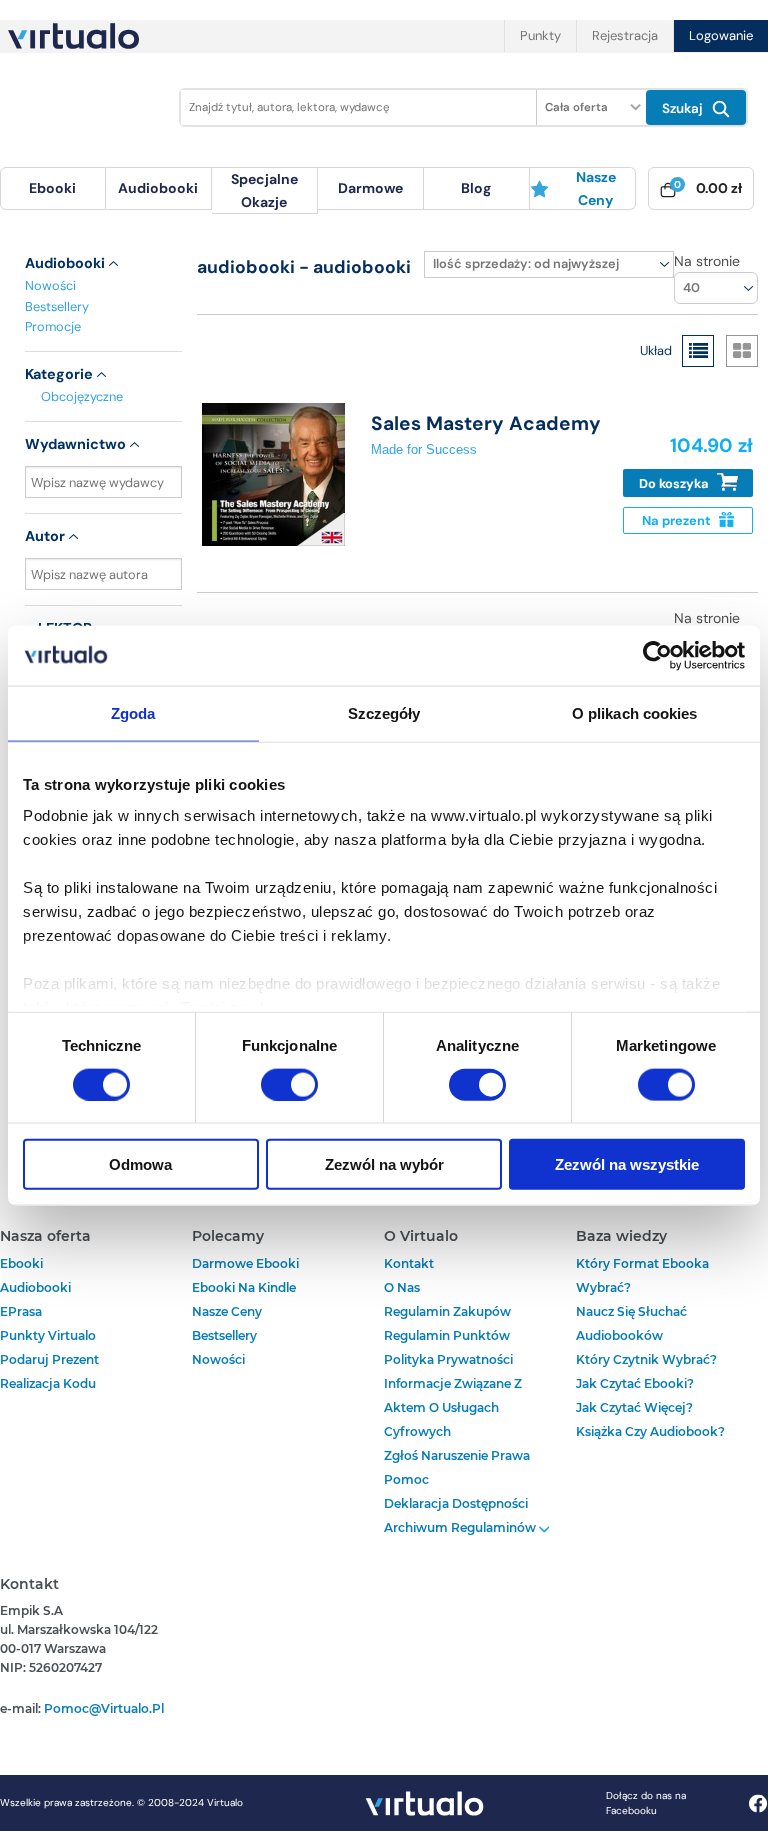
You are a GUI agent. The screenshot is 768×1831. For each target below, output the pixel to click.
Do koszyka (675, 483)
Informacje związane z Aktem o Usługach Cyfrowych (453, 1407)
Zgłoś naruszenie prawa (457, 1455)
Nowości (50, 285)
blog (476, 188)
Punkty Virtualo (48, 1335)
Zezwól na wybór (384, 1164)
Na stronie (707, 261)
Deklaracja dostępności (456, 1503)
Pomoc (406, 1479)
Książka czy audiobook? (650, 1431)
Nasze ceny (596, 188)
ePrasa (21, 1311)
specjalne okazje (264, 190)
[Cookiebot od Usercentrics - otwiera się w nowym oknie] (657, 655)
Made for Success (424, 449)
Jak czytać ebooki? (635, 1383)
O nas (402, 1287)
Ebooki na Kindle (244, 1287)
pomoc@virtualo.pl (104, 1708)
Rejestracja (625, 35)
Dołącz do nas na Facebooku (646, 1803)
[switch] (289, 1084)
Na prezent (678, 520)
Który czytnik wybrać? (646, 1359)
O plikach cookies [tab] (635, 712)
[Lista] (698, 351)
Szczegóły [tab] (384, 712)
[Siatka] (742, 351)
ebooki (21, 1263)
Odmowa (140, 1164)
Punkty (540, 35)
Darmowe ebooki (245, 1263)
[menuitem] (53, 188)
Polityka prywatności (448, 1359)
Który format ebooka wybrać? (642, 1275)
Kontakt (409, 1263)
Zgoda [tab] (133, 712)
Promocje (53, 326)
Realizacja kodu (48, 1383)
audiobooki (35, 1287)
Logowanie (721, 35)
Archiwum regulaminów (461, 1527)
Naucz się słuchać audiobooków (631, 1323)
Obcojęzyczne (82, 396)
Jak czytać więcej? (634, 1407)
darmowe (370, 188)
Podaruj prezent (49, 1359)
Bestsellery (57, 306)
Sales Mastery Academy (486, 423)
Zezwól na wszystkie (627, 1164)
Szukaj (684, 108)
